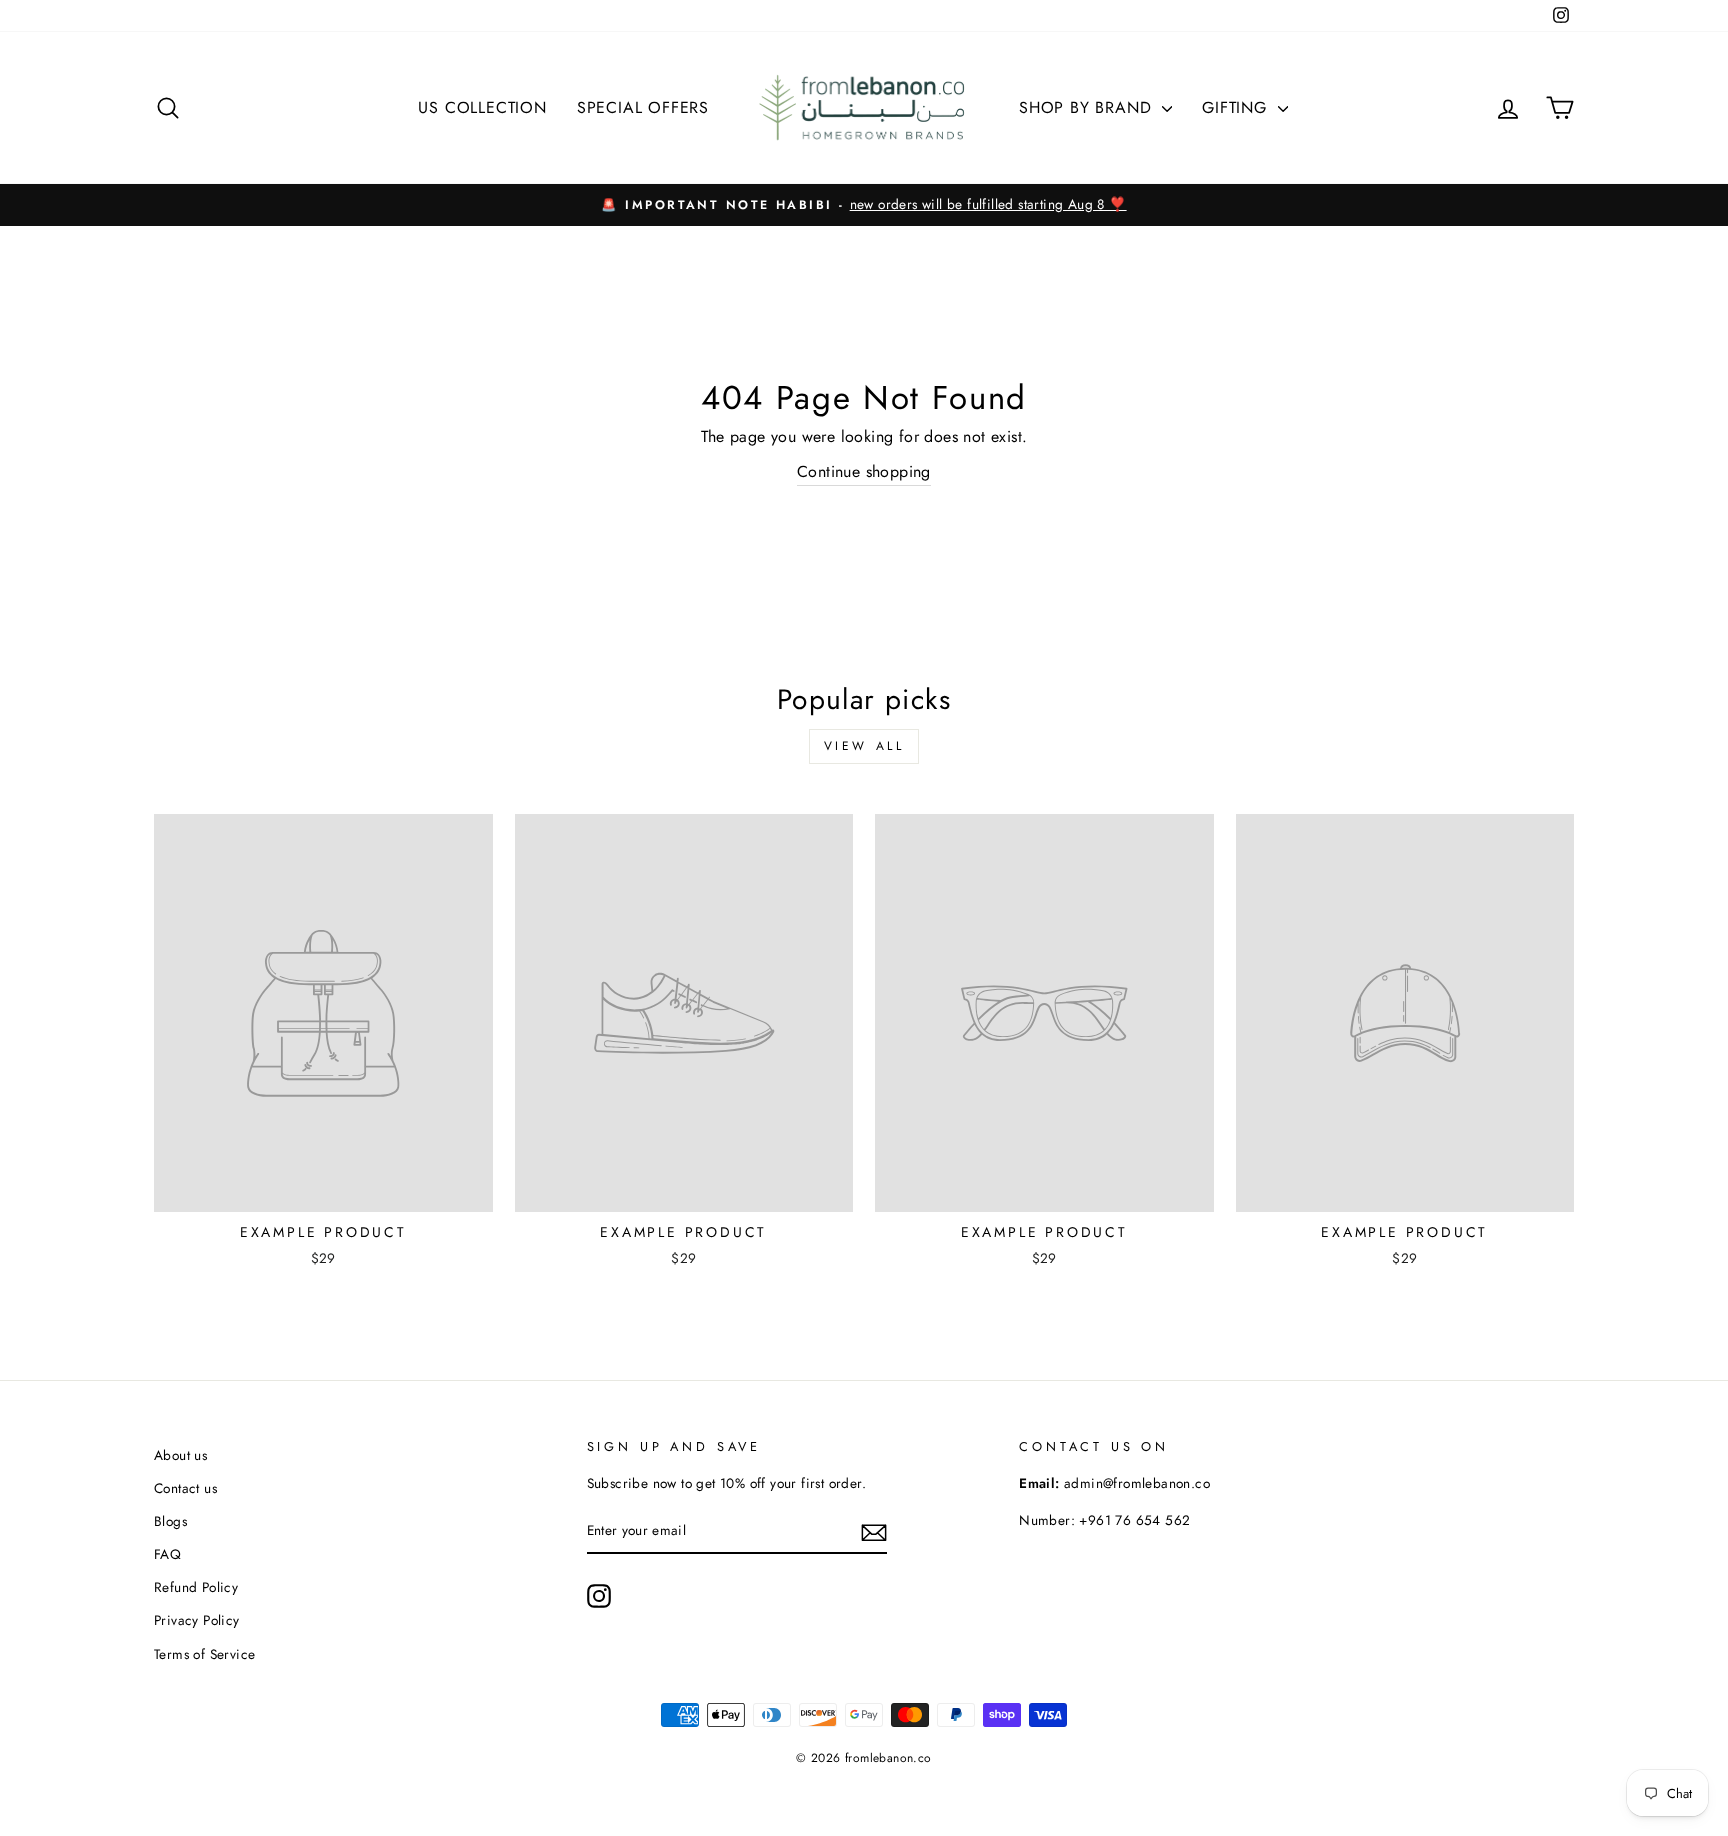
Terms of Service (204, 1654)
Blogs (170, 1521)
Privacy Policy (197, 1620)
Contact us (185, 1488)
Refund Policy (196, 1587)
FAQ (167, 1554)
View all (864, 746)
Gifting (1237, 107)
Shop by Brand (1088, 107)
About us (180, 1455)
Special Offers (643, 107)
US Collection (482, 107)
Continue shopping (864, 471)
